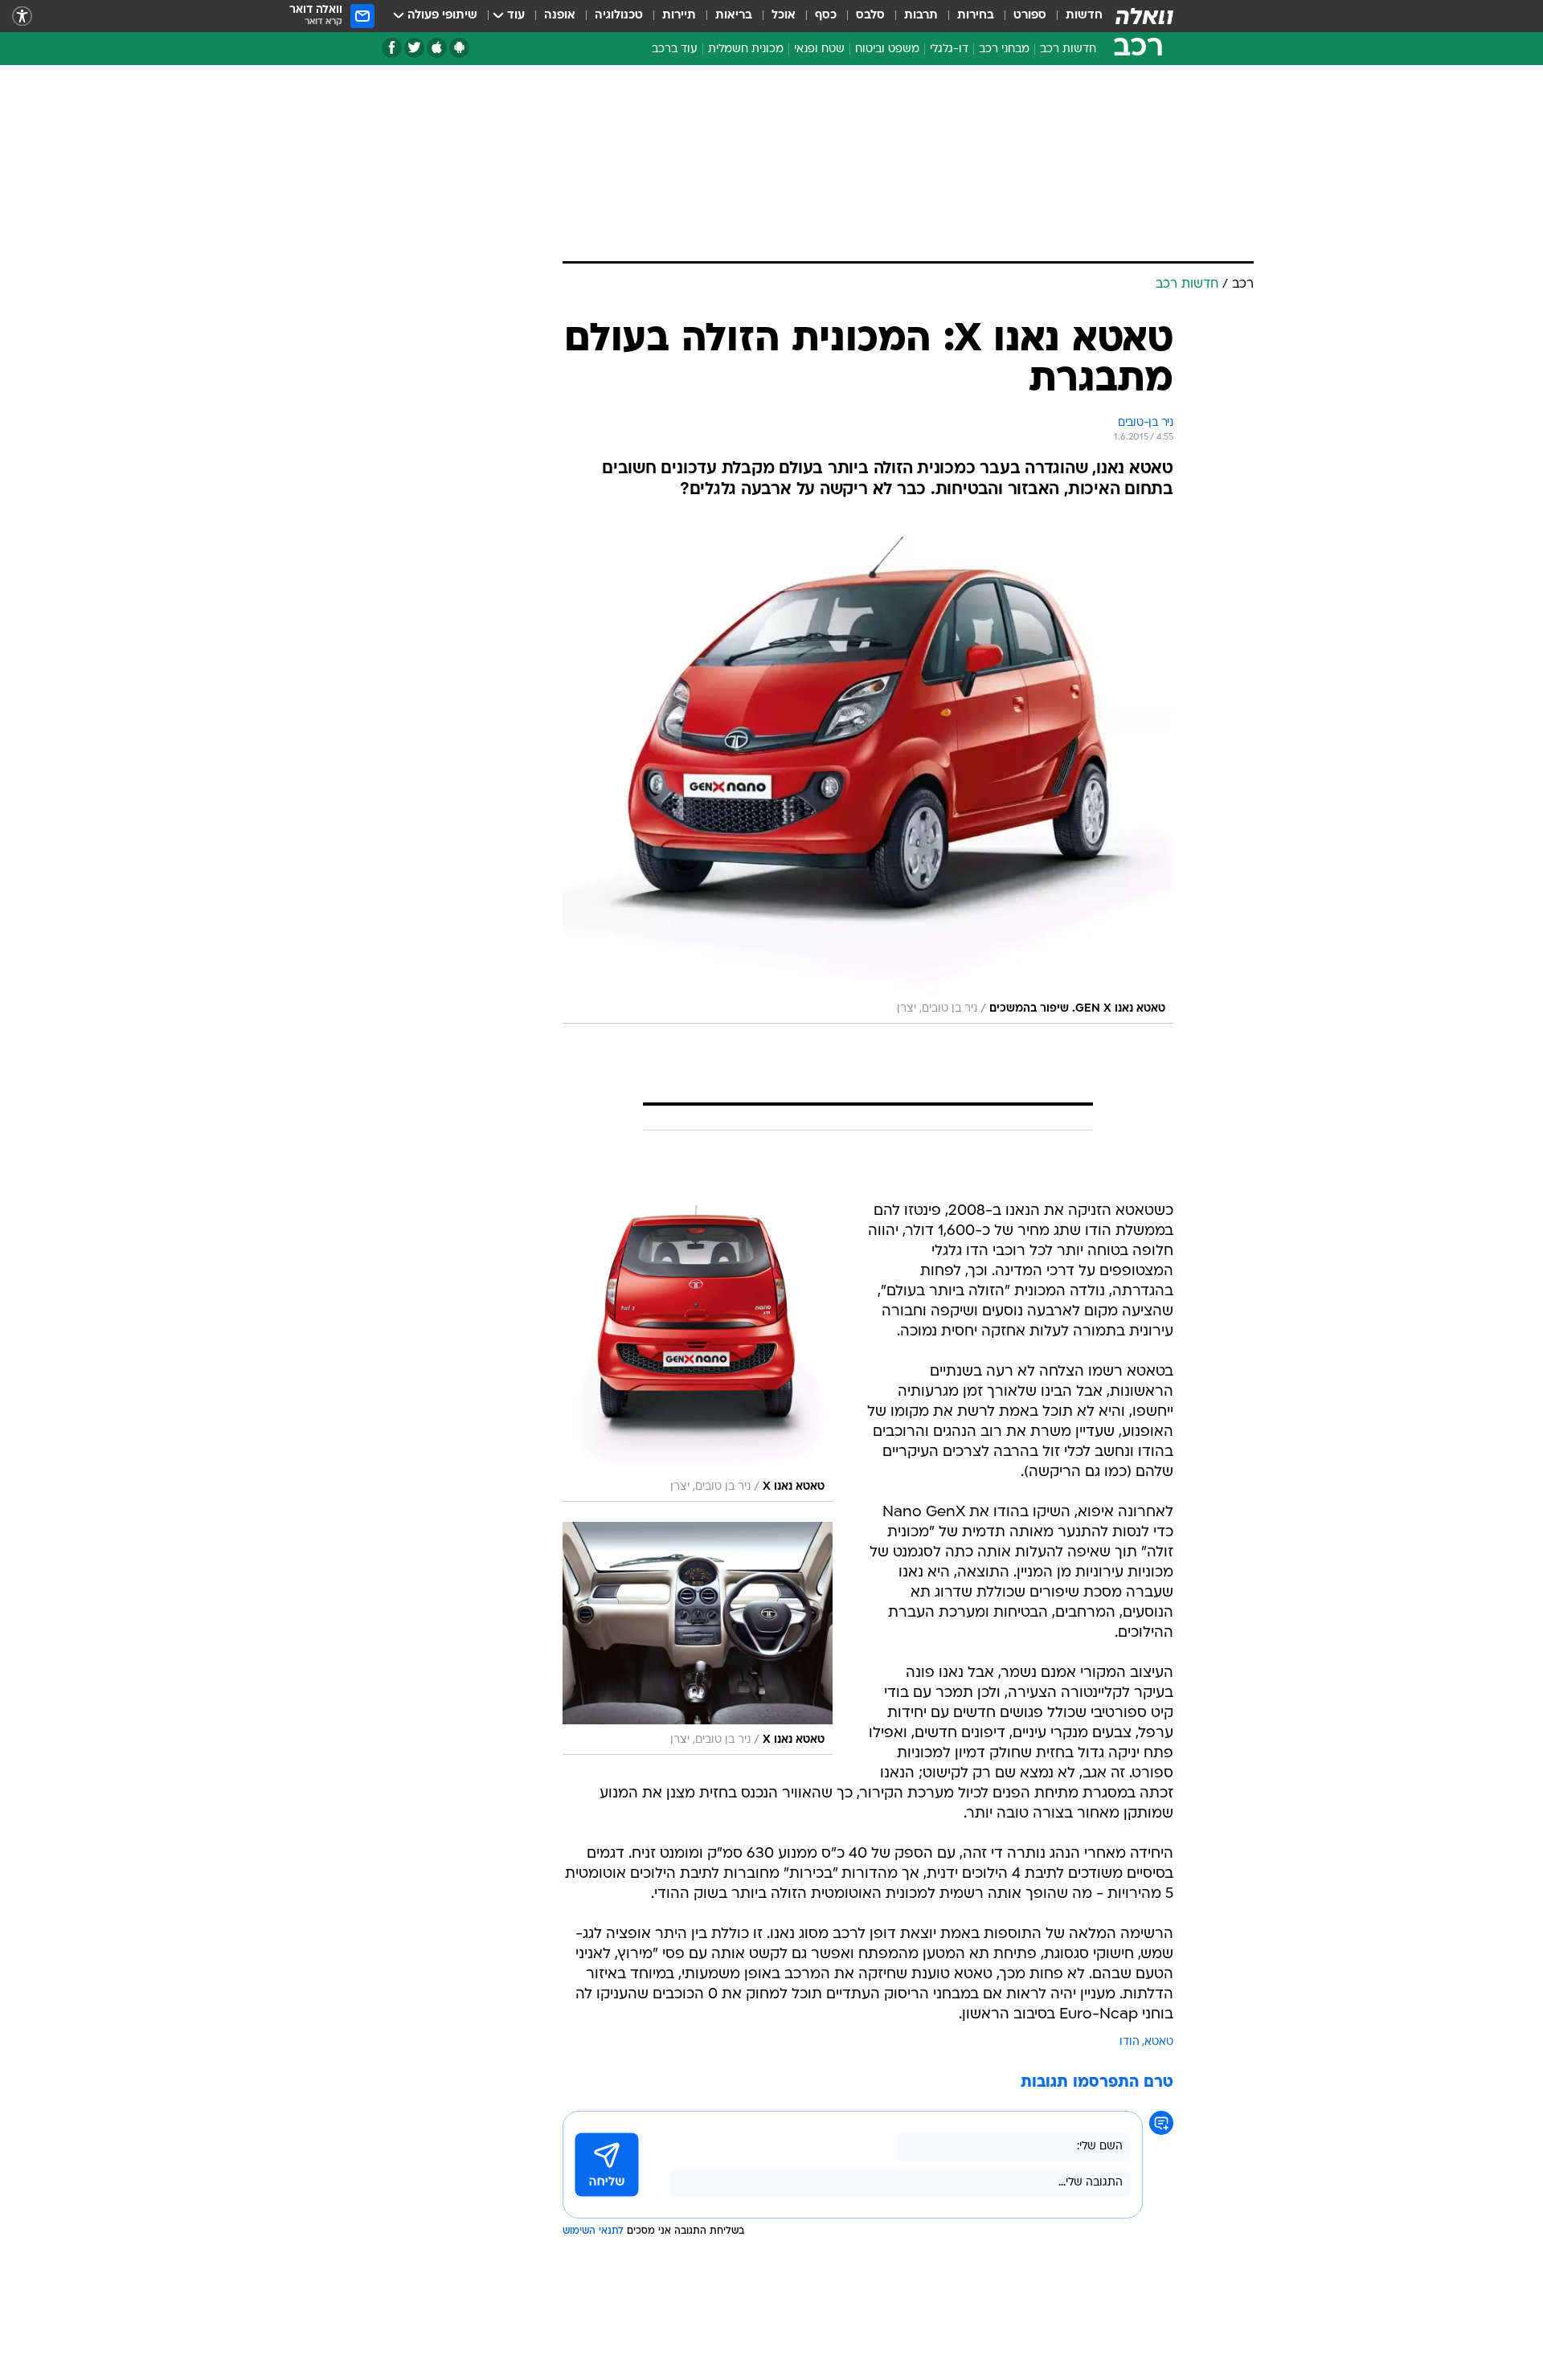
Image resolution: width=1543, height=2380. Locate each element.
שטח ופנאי (819, 49)
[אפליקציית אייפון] (437, 48)
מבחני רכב (1004, 49)
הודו (1130, 2042)
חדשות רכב (1068, 49)
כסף (826, 16)
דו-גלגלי (949, 49)
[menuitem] (1074, 16)
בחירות (976, 16)
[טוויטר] (414, 48)
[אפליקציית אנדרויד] (459, 48)
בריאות (734, 16)
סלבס (870, 16)
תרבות (921, 16)
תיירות (679, 16)
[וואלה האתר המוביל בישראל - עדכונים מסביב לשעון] (1144, 16)
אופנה (560, 16)
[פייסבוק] (392, 48)
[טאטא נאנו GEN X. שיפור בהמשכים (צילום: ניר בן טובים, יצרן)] (868, 770)
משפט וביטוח (887, 49)
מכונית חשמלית (746, 49)
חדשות (1084, 16)
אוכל (784, 16)
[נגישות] (22, 16)
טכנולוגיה (619, 16)
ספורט (1030, 16)
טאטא (1159, 2042)
